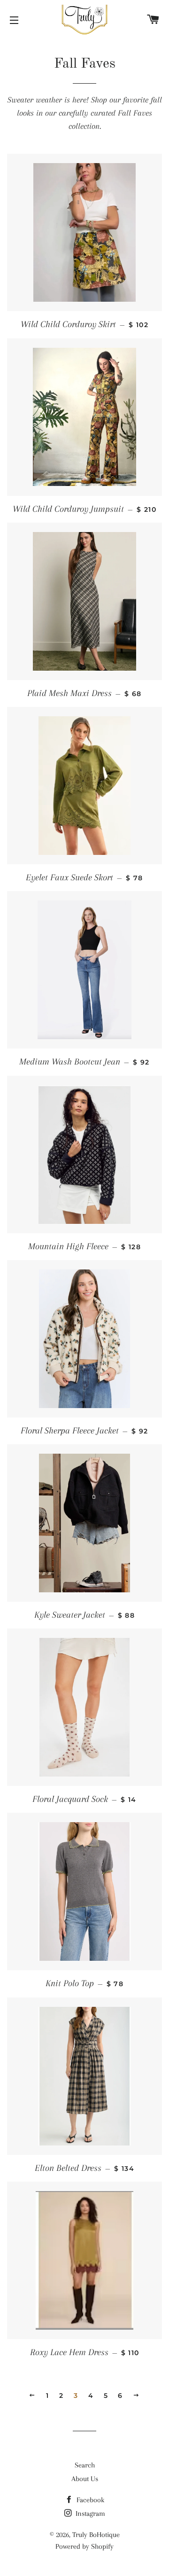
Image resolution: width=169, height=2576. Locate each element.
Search (85, 2465)
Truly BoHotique (96, 2535)
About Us (85, 2479)
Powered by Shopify (84, 2546)
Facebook (89, 2500)
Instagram (89, 2513)
